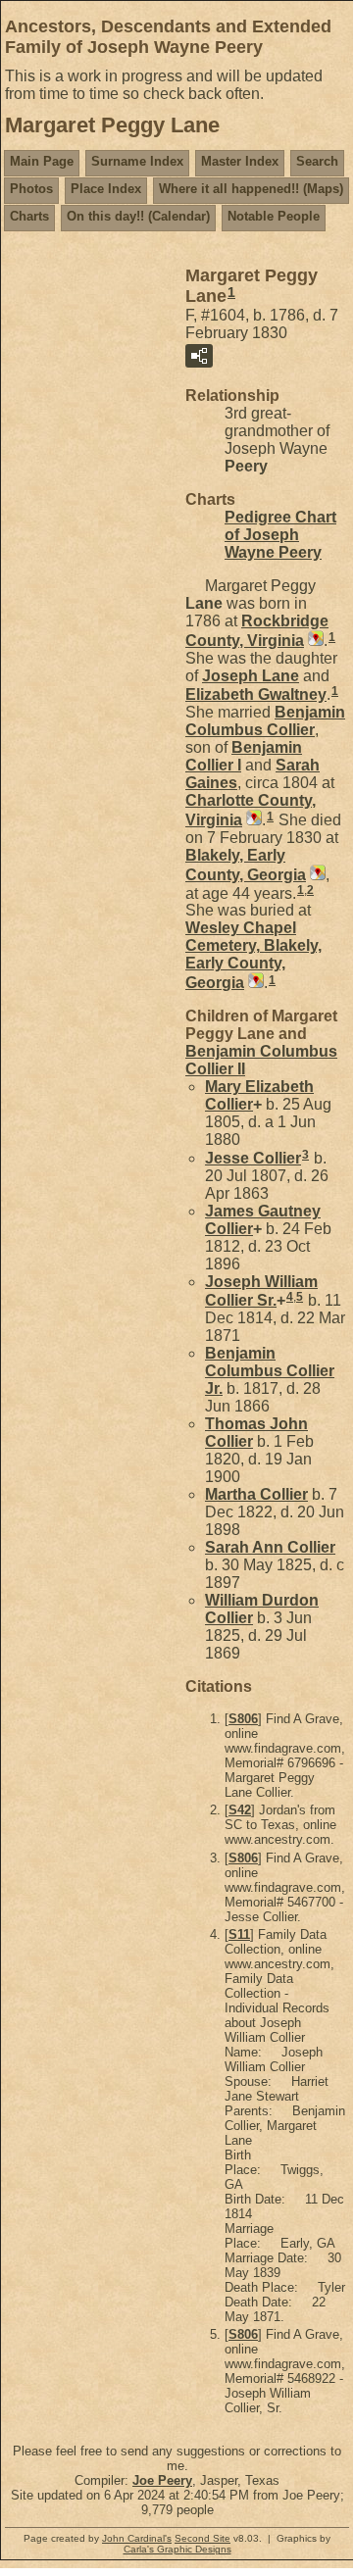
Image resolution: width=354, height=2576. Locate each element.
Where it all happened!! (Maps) (251, 189)
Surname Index (137, 161)
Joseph (251, 676)
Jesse (253, 1158)
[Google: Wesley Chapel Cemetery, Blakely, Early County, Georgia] (254, 983)
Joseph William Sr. (261, 1291)
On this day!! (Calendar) (138, 216)
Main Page (42, 161)
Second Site (202, 2538)
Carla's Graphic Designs (177, 2549)
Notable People (274, 216)
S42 (240, 1810)
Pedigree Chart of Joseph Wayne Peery (280, 535)
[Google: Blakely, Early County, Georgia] (316, 875)
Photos (31, 189)
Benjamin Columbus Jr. (270, 1371)
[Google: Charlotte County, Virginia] (252, 820)
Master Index (240, 161)
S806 (243, 1719)
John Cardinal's (137, 2538)
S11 (239, 1934)
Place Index (106, 189)
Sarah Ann (270, 1547)
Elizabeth (256, 694)
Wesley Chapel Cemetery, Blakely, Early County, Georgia (253, 955)
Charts (29, 216)
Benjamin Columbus (265, 721)
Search (317, 161)
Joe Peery (162, 2480)
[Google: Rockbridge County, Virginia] (314, 641)
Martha (256, 1494)
